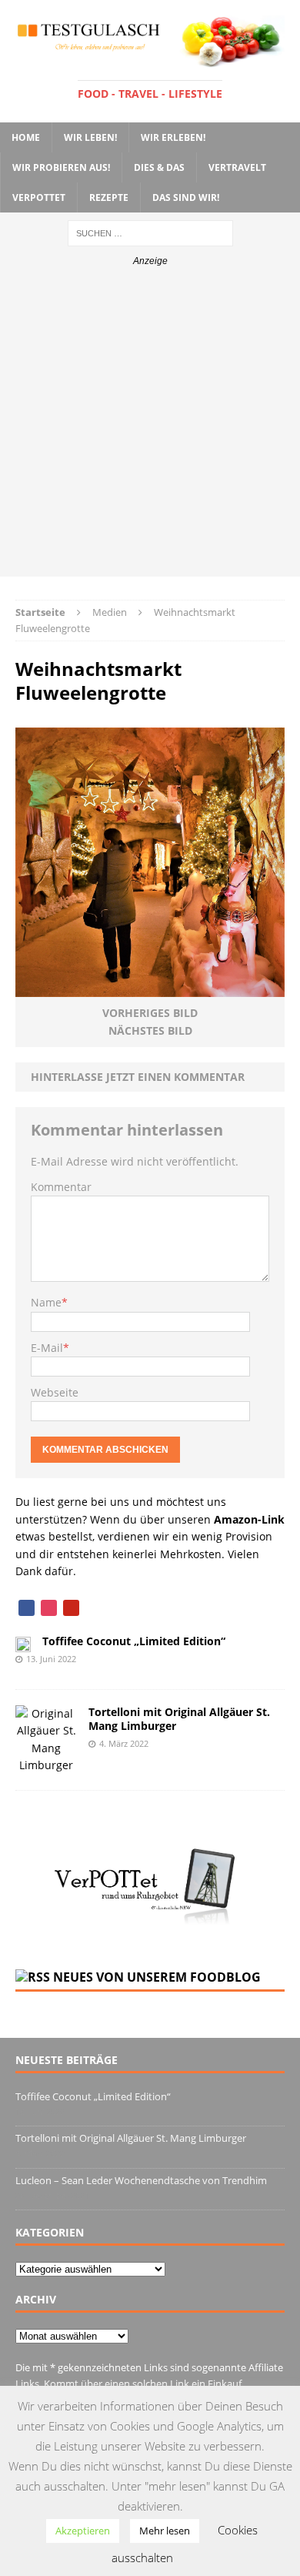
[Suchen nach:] (150, 232)
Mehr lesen (165, 2531)
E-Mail (47, 1348)
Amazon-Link (249, 1519)
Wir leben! (90, 137)
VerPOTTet (39, 197)
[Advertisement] (150, 427)
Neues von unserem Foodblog (157, 1977)
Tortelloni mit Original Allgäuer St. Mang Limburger (179, 1719)
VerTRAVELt (237, 167)
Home (26, 137)
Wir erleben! (173, 137)
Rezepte (109, 197)
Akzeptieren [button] (83, 2531)
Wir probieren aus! (61, 167)
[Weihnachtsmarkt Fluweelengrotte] (150, 988)
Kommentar (61, 1187)
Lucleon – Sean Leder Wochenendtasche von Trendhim (141, 2180)
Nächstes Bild (150, 1030)
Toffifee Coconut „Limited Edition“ (134, 1641)
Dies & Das (159, 167)
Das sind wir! (186, 197)
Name (46, 1302)
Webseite (55, 1392)
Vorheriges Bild (150, 1013)
